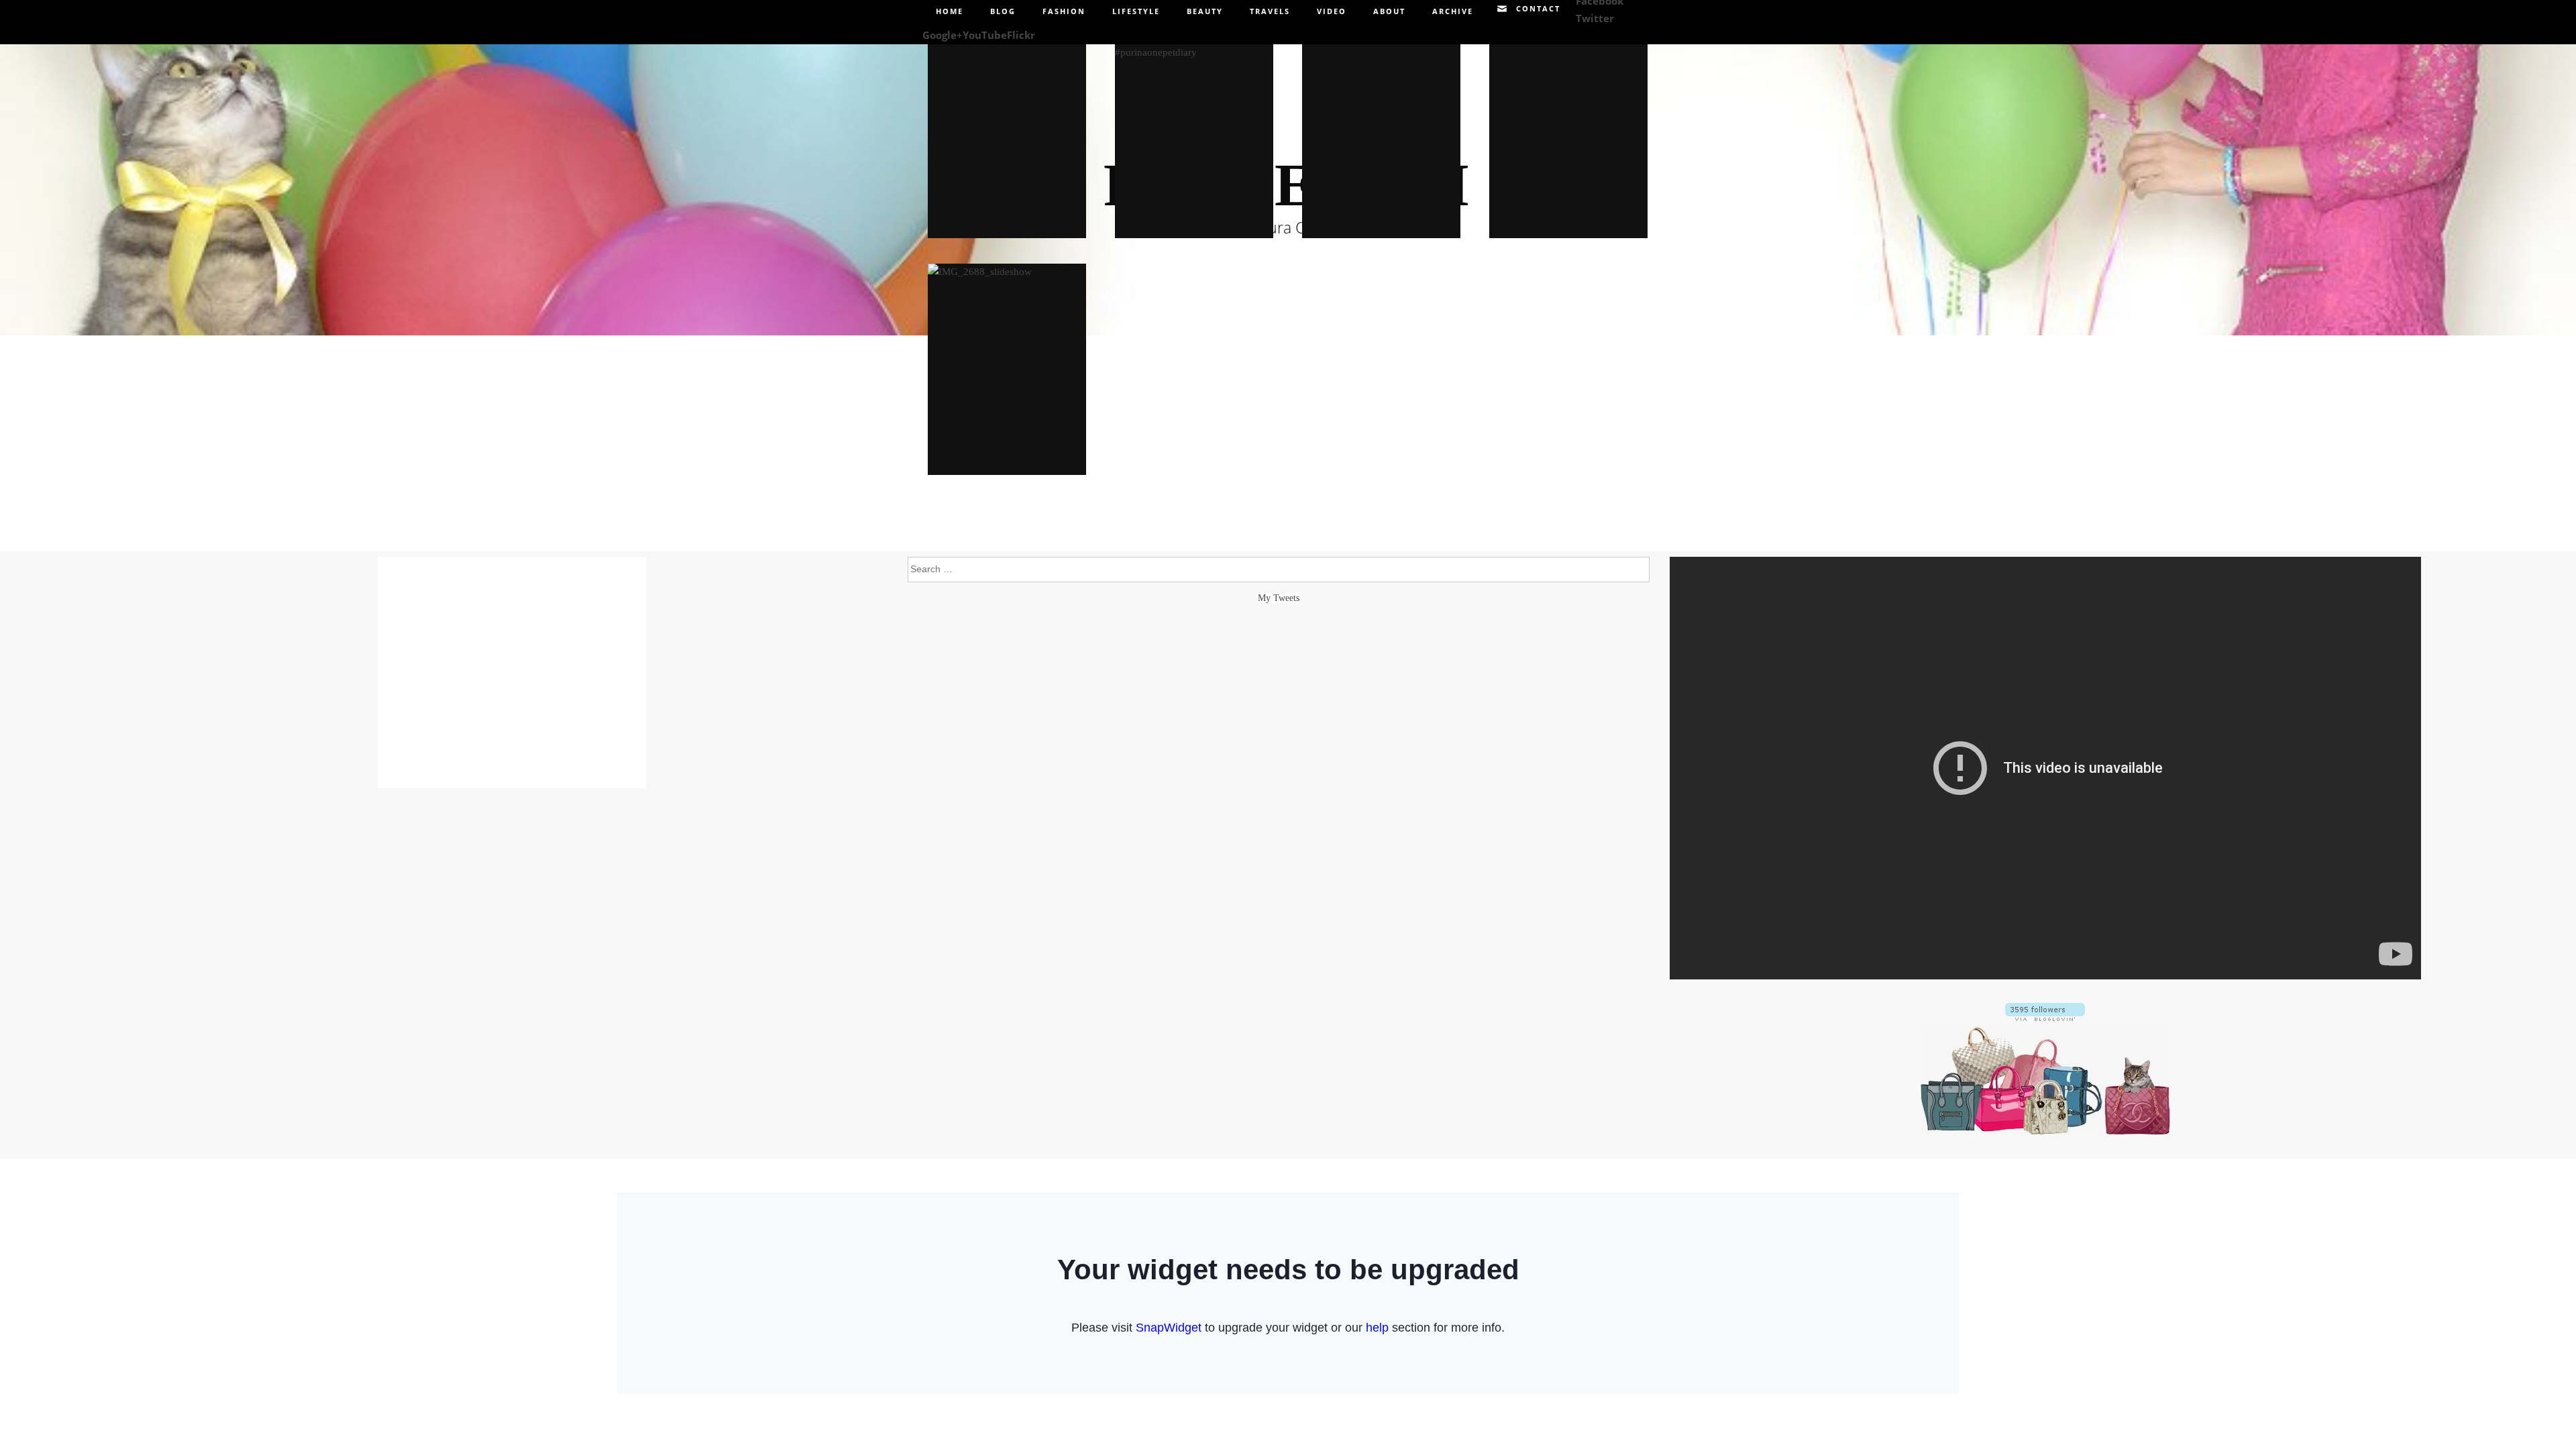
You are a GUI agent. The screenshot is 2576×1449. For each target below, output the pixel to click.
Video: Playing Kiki (1194, 133)
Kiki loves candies (1568, 133)
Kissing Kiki (1007, 132)
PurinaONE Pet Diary (1007, 369)
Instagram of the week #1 (1381, 133)
